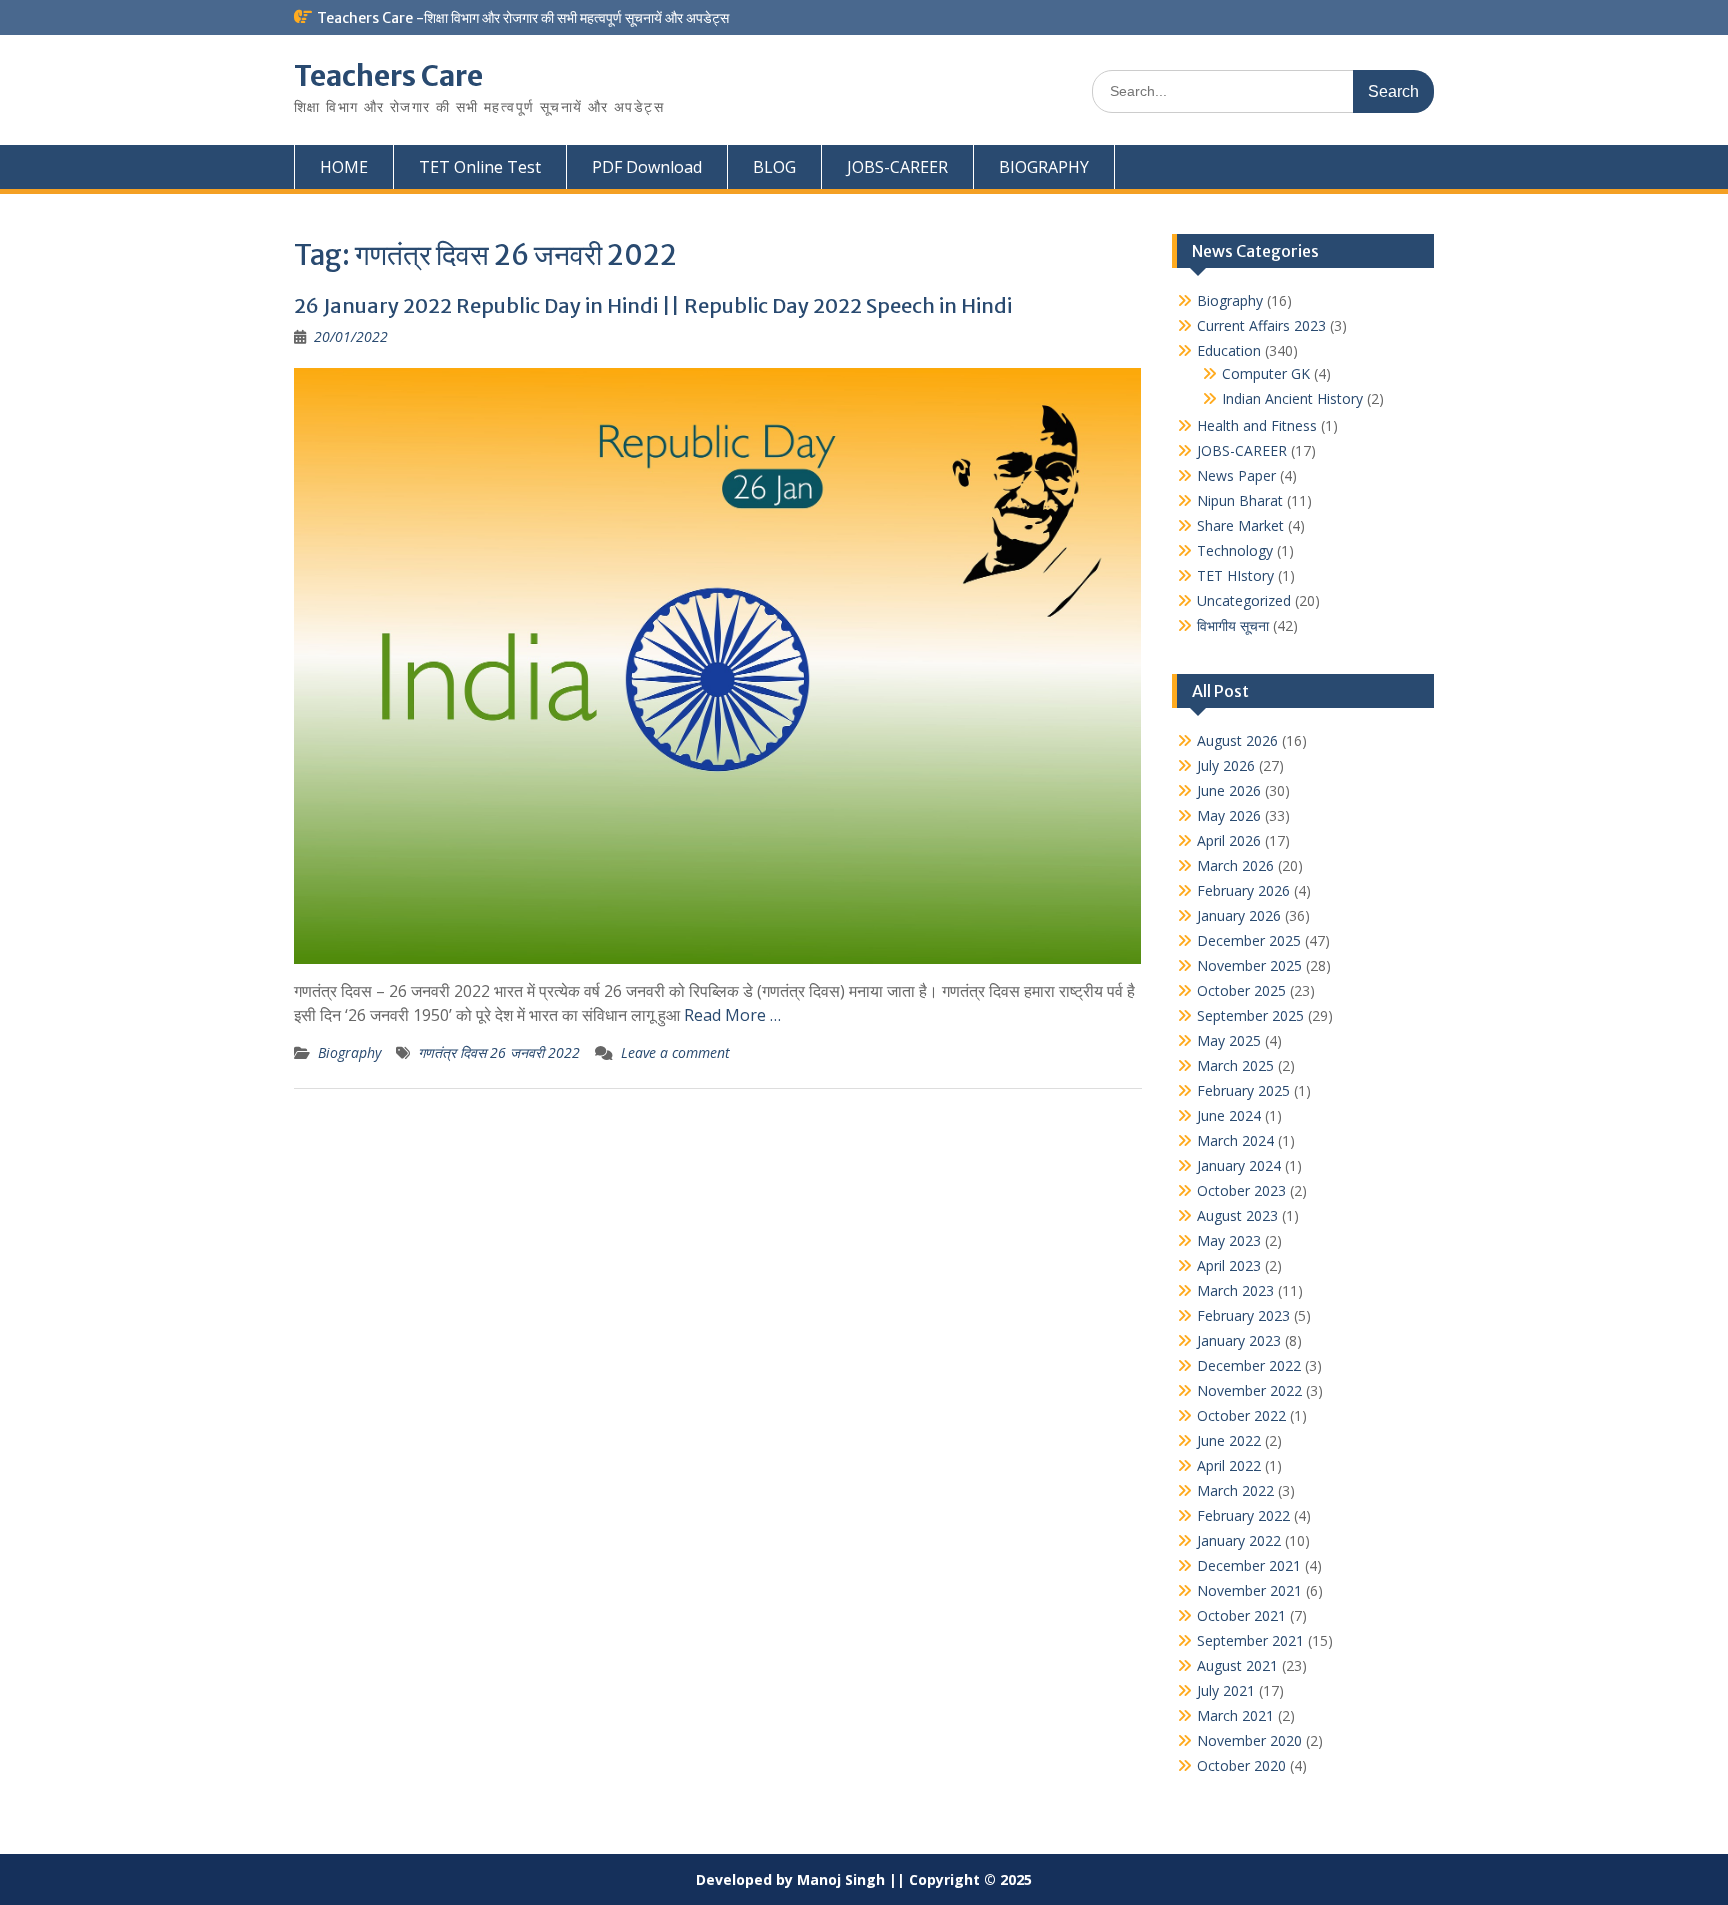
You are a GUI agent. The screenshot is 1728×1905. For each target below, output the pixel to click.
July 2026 (1226, 765)
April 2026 (1229, 840)
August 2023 (1237, 1215)
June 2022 (1229, 1440)
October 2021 (1241, 1615)
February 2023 (1243, 1315)
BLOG (774, 167)
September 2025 (1250, 1015)
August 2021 (1237, 1665)
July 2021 (1226, 1690)
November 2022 (1249, 1390)
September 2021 (1250, 1640)
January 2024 (1239, 1165)
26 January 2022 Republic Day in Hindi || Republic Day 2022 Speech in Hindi (653, 305)
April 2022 (1229, 1465)
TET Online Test (480, 167)
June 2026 (1229, 790)
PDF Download (647, 167)
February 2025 (1243, 1090)
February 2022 (1243, 1515)
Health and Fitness (1257, 425)
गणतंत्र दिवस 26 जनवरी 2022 (499, 1052)
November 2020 (1249, 1740)
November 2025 (1249, 965)
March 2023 (1235, 1290)
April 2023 (1229, 1265)
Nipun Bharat (1240, 500)
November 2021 (1249, 1590)
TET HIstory (1235, 575)
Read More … (732, 1015)
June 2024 (1229, 1115)
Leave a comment (675, 1052)
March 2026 (1235, 865)
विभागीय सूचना (1233, 625)
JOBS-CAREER (897, 167)
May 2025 (1229, 1040)
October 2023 (1241, 1190)
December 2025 (1249, 940)
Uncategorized (1244, 600)
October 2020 (1241, 1765)
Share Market (1240, 525)
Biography (349, 1052)
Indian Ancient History (1292, 398)
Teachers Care (388, 76)
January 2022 (1239, 1540)
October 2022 (1241, 1415)
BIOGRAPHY (1044, 167)
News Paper (1236, 475)
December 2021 (1249, 1565)
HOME (344, 167)
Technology (1235, 550)
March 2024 (1235, 1140)
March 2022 (1235, 1490)
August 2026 (1237, 740)
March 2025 (1235, 1065)
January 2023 (1239, 1340)
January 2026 (1239, 915)
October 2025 (1241, 990)
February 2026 (1243, 890)
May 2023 (1229, 1240)
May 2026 (1229, 815)
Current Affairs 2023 (1261, 325)
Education (1229, 350)
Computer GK (1266, 373)
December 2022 (1249, 1365)
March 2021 (1235, 1715)
